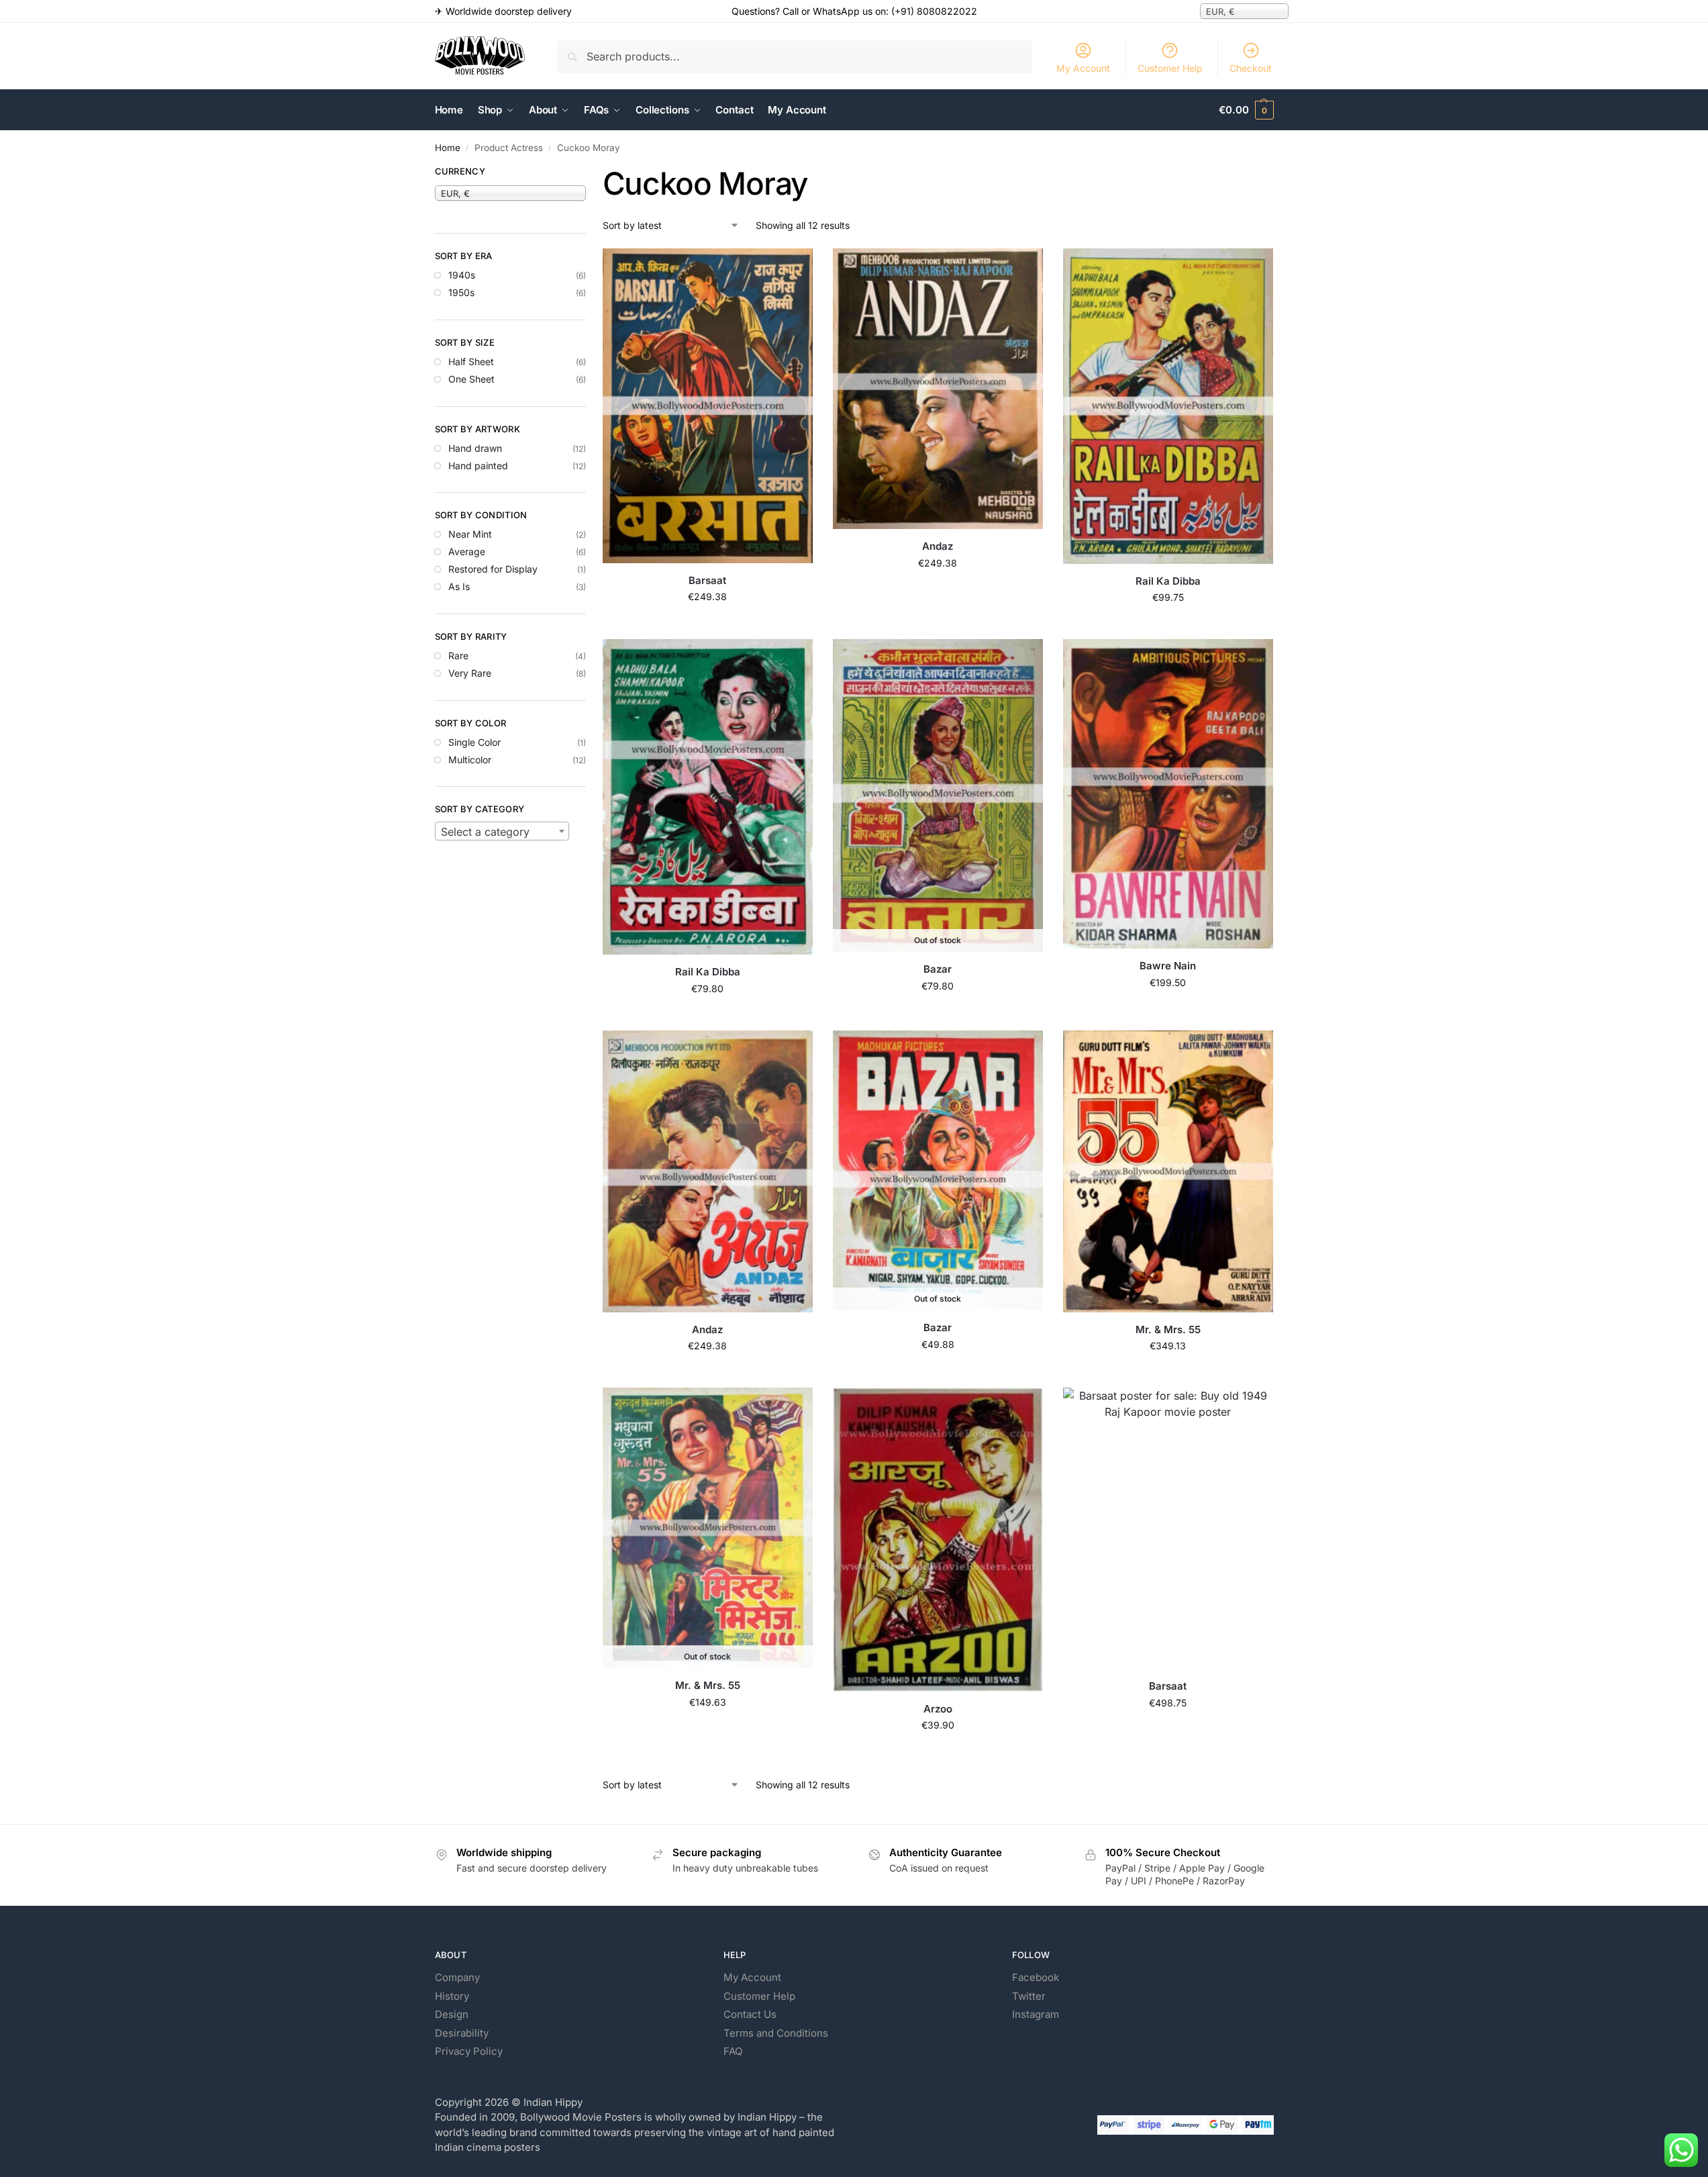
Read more (938, 1014)
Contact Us (750, 2014)
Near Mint (470, 534)
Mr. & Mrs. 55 (1168, 1329)
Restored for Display (493, 569)
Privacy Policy (469, 2051)
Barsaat (707, 580)
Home (448, 148)
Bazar (938, 969)
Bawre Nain (1168, 966)
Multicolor (470, 760)
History (452, 1996)
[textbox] (502, 832)
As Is (459, 586)
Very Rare (470, 673)
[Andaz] (938, 389)
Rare (458, 656)
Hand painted (478, 466)
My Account (1083, 68)
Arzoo (938, 1709)
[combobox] (502, 831)
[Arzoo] (938, 1539)
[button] (1246, 110)
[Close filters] (590, 173)
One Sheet (471, 379)
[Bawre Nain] (1168, 794)
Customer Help (1170, 68)
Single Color (474, 742)
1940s (462, 275)
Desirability (462, 2033)
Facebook (1036, 1977)
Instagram (1036, 2014)
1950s (461, 292)
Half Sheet (471, 361)
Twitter (1029, 1996)
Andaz (938, 546)
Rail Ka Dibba (1168, 581)
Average (467, 551)
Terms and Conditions (776, 2033)
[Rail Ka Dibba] (1168, 406)
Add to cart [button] (708, 625)
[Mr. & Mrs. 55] (1168, 1171)
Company (457, 1977)
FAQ (733, 2051)
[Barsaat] (708, 405)
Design (452, 2014)
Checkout (1251, 68)
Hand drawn (475, 448)
